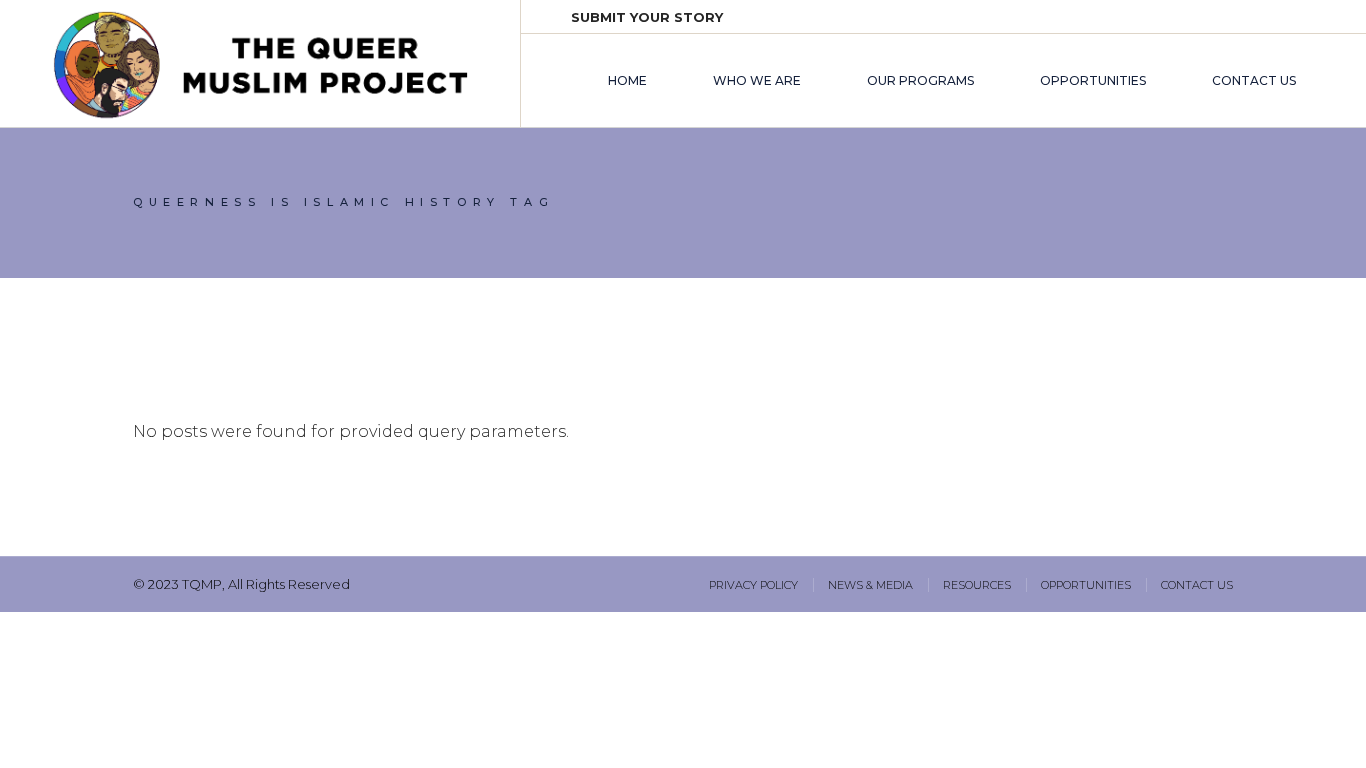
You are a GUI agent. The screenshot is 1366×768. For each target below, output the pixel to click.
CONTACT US (1197, 585)
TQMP (202, 584)
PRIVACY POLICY (753, 585)
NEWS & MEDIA (870, 585)
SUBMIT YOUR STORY (647, 17)
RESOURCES (977, 585)
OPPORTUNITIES (1086, 585)
